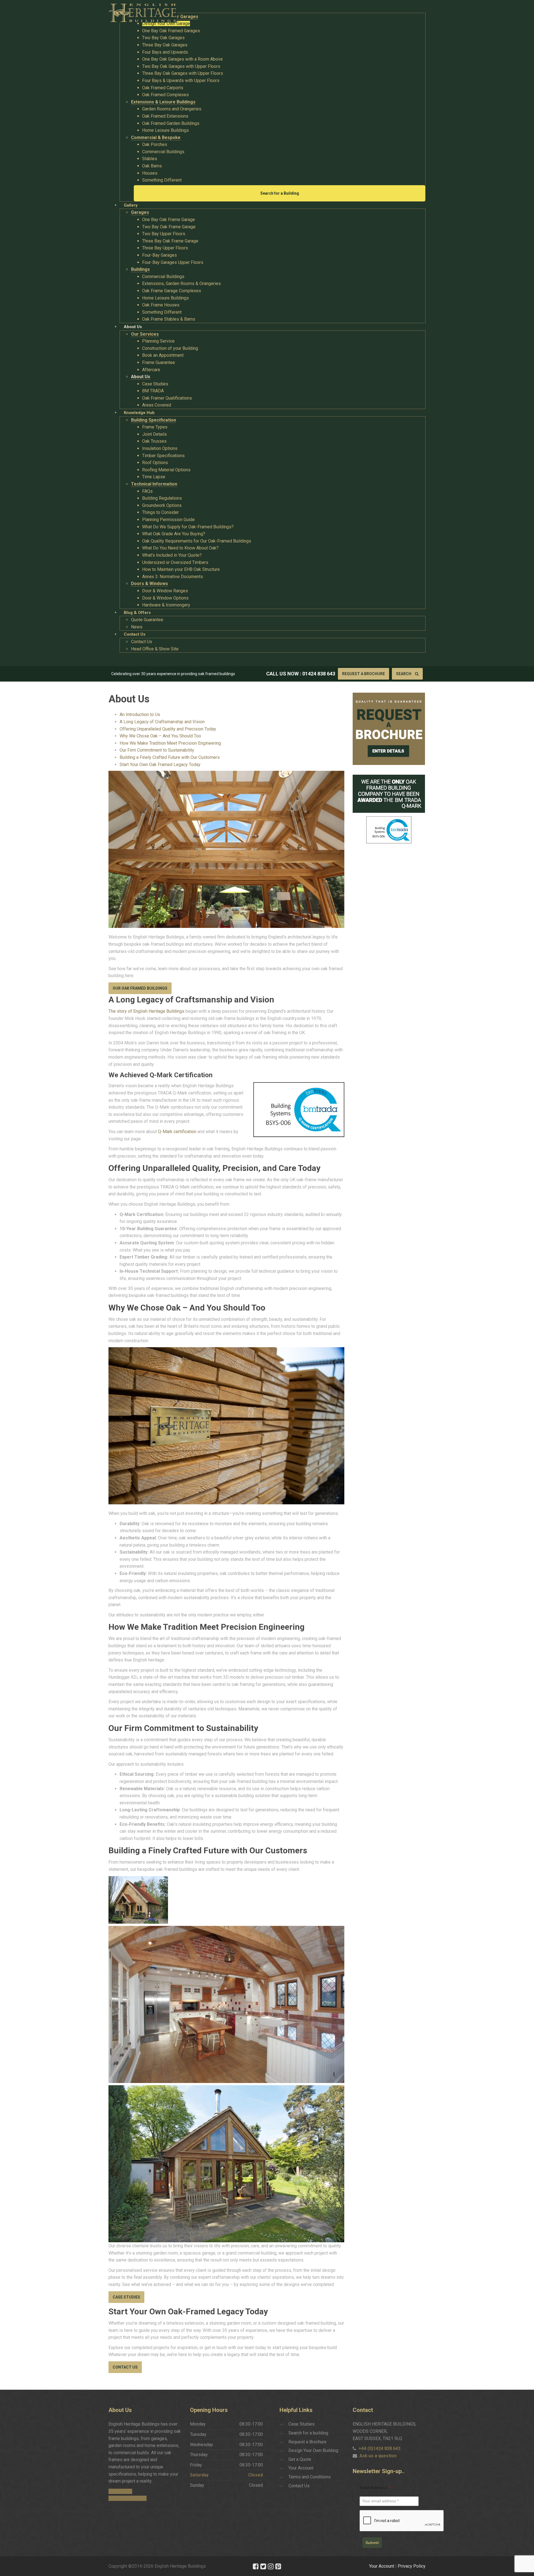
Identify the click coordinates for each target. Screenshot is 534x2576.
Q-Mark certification (177, 1132)
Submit (372, 2543)
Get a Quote (300, 2459)
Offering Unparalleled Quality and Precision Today (168, 729)
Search (404, 674)
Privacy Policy (412, 2566)
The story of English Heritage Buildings (146, 1011)
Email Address (375, 2488)
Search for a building (308, 2433)
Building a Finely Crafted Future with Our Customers (170, 757)
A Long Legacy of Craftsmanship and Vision (162, 722)
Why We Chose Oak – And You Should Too (160, 736)
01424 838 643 (319, 674)
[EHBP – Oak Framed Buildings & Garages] (143, 11)
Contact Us (125, 2367)
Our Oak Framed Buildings (140, 988)
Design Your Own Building (313, 2450)
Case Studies (126, 2297)
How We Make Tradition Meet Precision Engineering (170, 743)
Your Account (301, 2468)
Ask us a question (378, 2456)
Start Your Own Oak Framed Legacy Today (160, 765)
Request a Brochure (364, 674)
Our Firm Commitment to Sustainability (157, 750)
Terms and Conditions (310, 2477)
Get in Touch (120, 2491)
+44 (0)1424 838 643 (380, 2449)
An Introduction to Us (140, 714)
